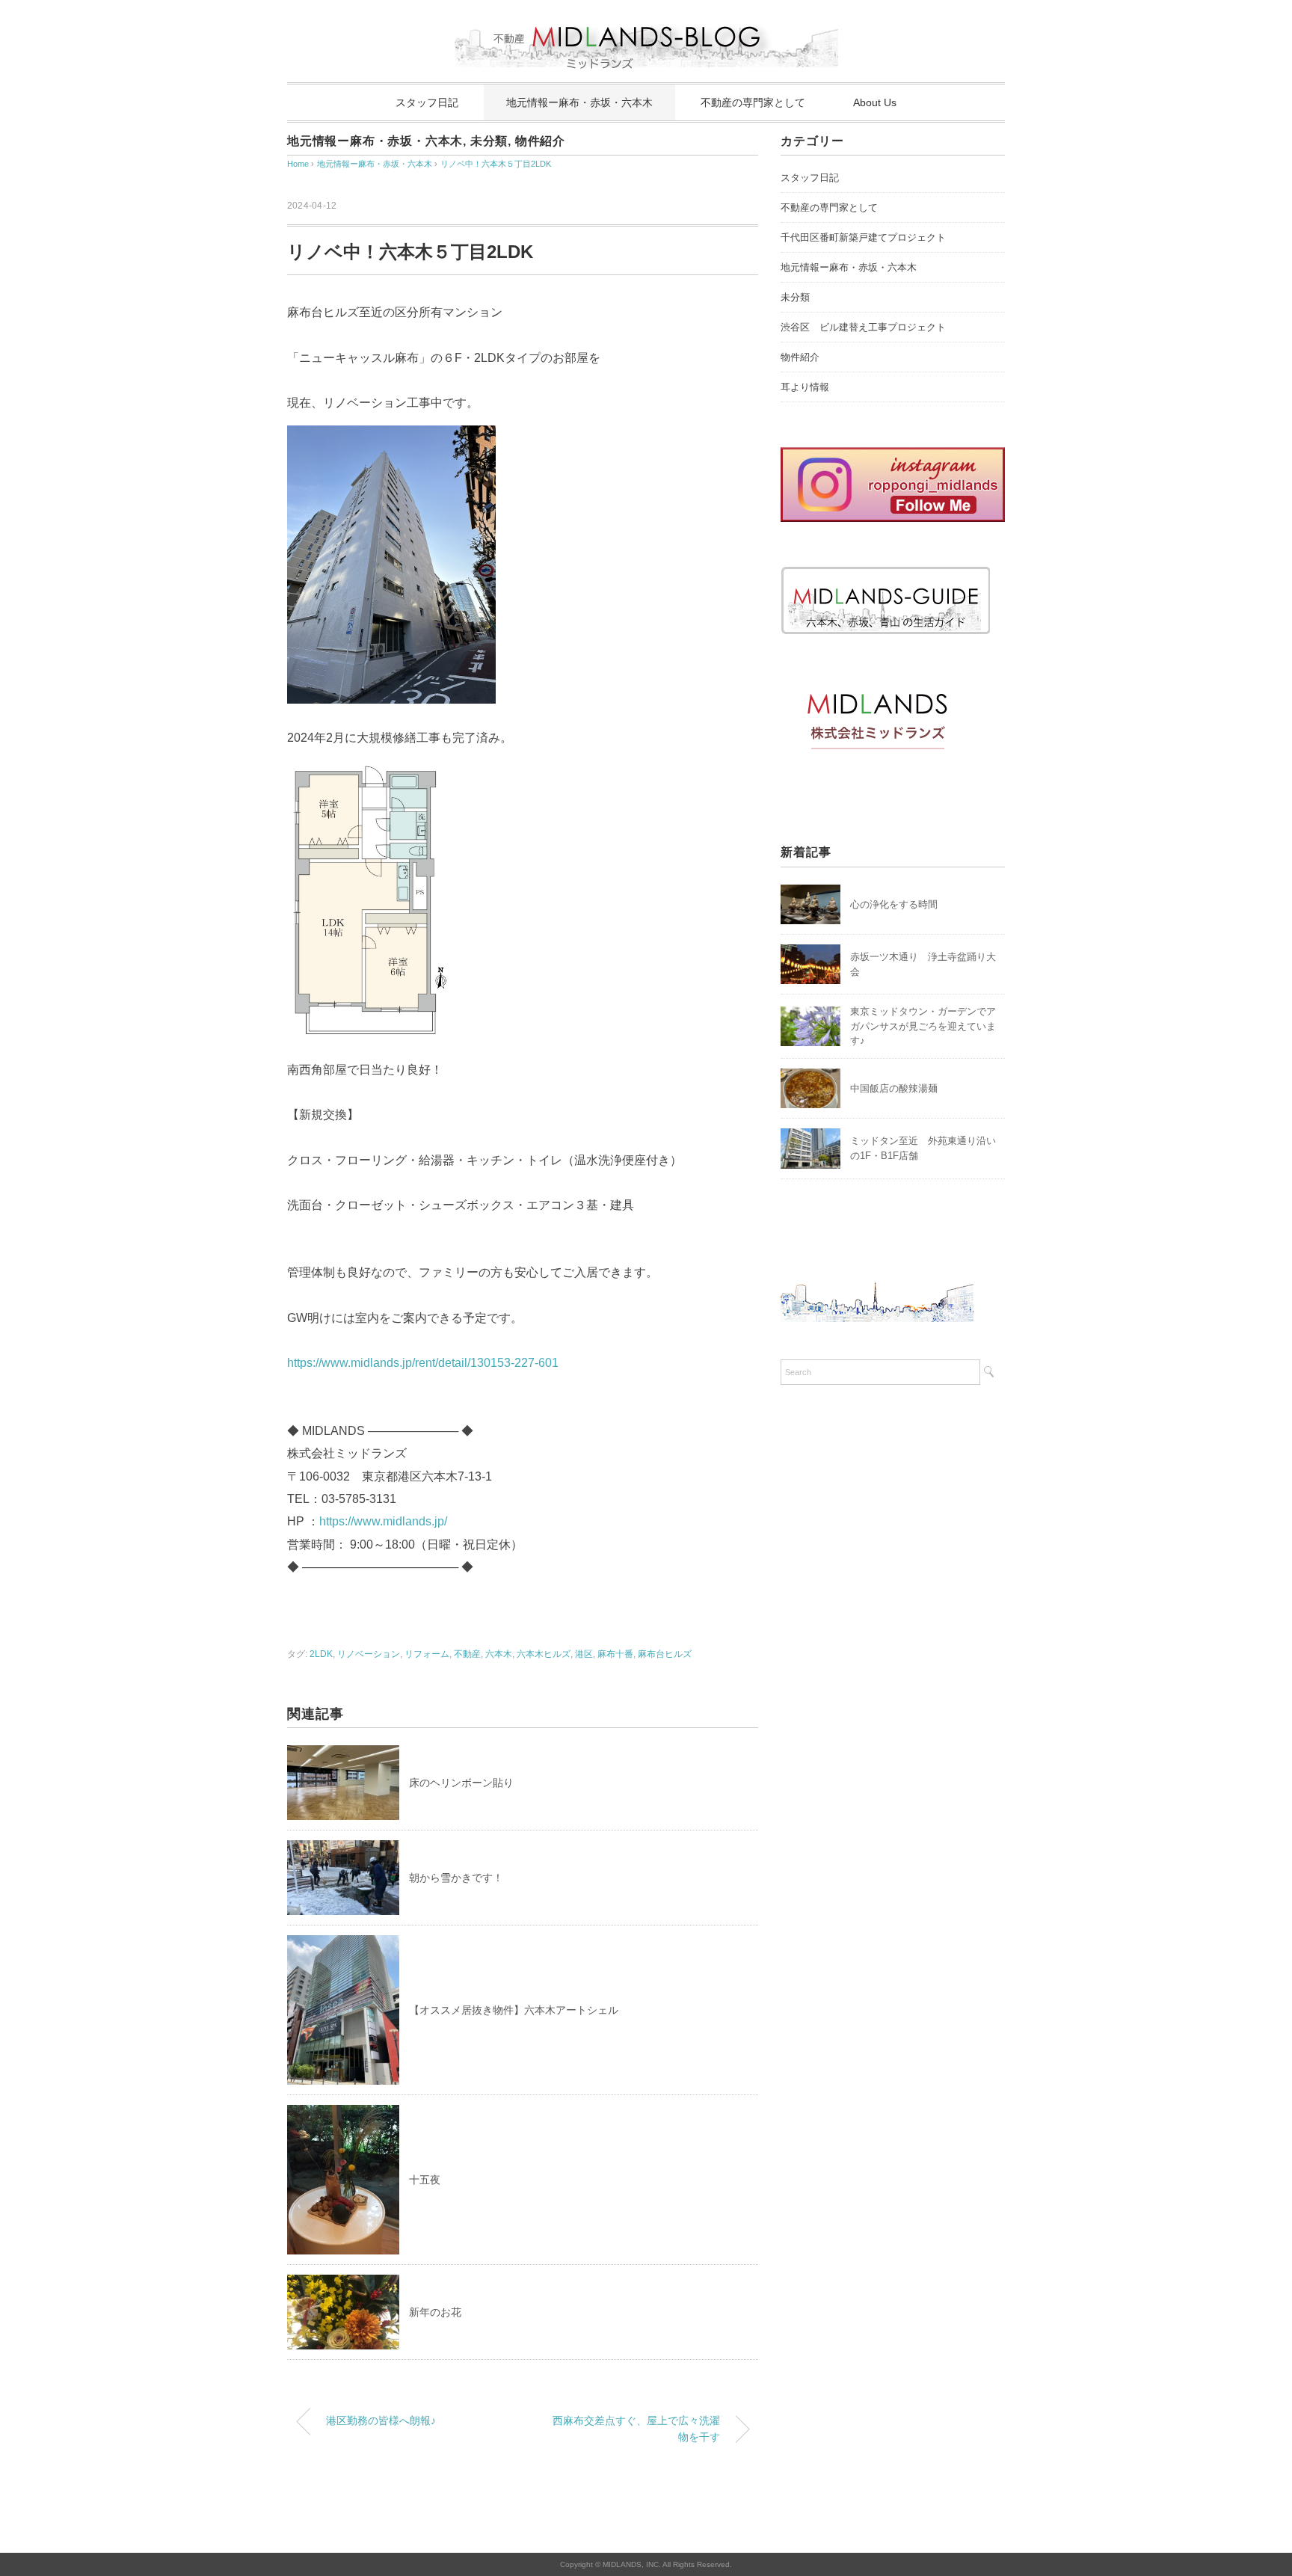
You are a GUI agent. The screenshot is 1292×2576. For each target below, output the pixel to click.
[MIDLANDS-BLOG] (646, 18)
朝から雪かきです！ (456, 1878)
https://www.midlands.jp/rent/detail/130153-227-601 (423, 1363)
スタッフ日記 (427, 102)
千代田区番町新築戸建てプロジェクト (863, 237)
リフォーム (427, 1654)
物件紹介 (540, 141)
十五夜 (425, 2180)
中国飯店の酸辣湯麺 (894, 1088)
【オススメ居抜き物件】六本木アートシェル (514, 2010)
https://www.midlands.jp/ (383, 1521)
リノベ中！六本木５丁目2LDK (496, 164)
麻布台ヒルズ (665, 1654)
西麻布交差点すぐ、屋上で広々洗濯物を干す (636, 2429)
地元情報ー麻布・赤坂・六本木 (579, 102)
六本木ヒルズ (544, 1654)
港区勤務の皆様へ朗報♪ (381, 2420)
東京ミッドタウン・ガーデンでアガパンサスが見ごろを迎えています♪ (923, 1026)
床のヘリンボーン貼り (461, 1783)
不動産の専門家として (753, 102)
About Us (875, 102)
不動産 (467, 1654)
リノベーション (369, 1654)
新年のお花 (435, 2312)
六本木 (499, 1654)
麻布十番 (615, 1654)
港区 (584, 1654)
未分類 (489, 141)
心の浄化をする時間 (894, 904)
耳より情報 (805, 387)
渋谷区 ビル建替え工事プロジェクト (863, 327)
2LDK (321, 1654)
